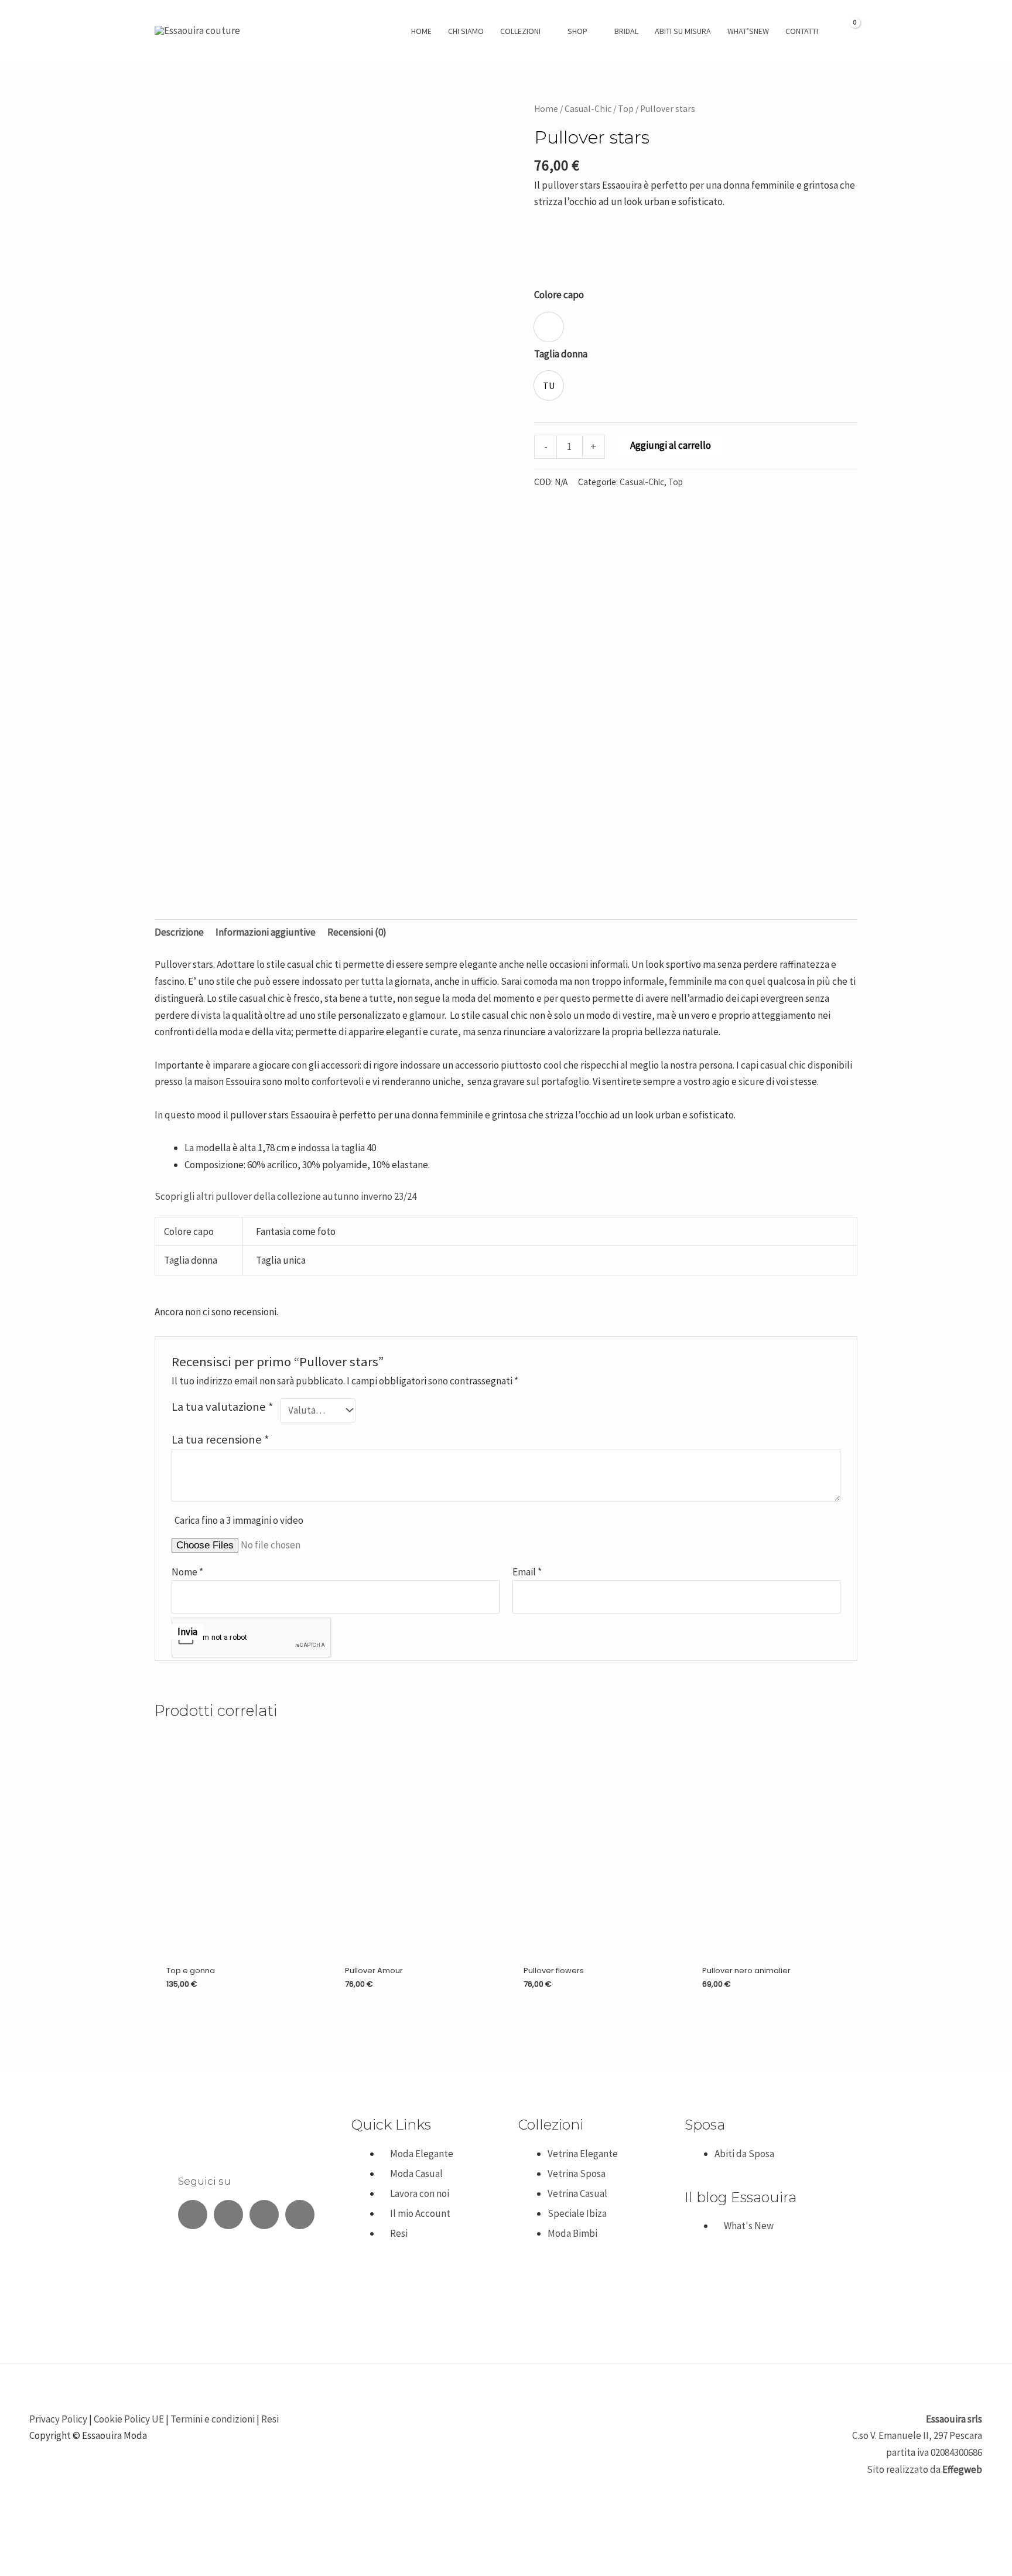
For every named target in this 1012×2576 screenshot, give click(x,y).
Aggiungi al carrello (671, 445)
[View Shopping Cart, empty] (848, 30)
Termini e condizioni (213, 2419)
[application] (546, 31)
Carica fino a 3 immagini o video (239, 1520)
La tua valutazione (223, 1407)
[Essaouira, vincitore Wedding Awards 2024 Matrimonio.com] (213, 2280)
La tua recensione (220, 1439)
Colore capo (559, 295)
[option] (549, 327)
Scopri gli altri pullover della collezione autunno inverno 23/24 (286, 1196)
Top (626, 109)
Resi (270, 2419)
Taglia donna (561, 354)
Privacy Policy (58, 2419)
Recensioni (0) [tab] (357, 932)
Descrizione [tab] (179, 932)
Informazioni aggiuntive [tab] (266, 932)
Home (546, 109)
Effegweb (962, 2469)
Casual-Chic (588, 109)
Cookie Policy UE (129, 2419)
